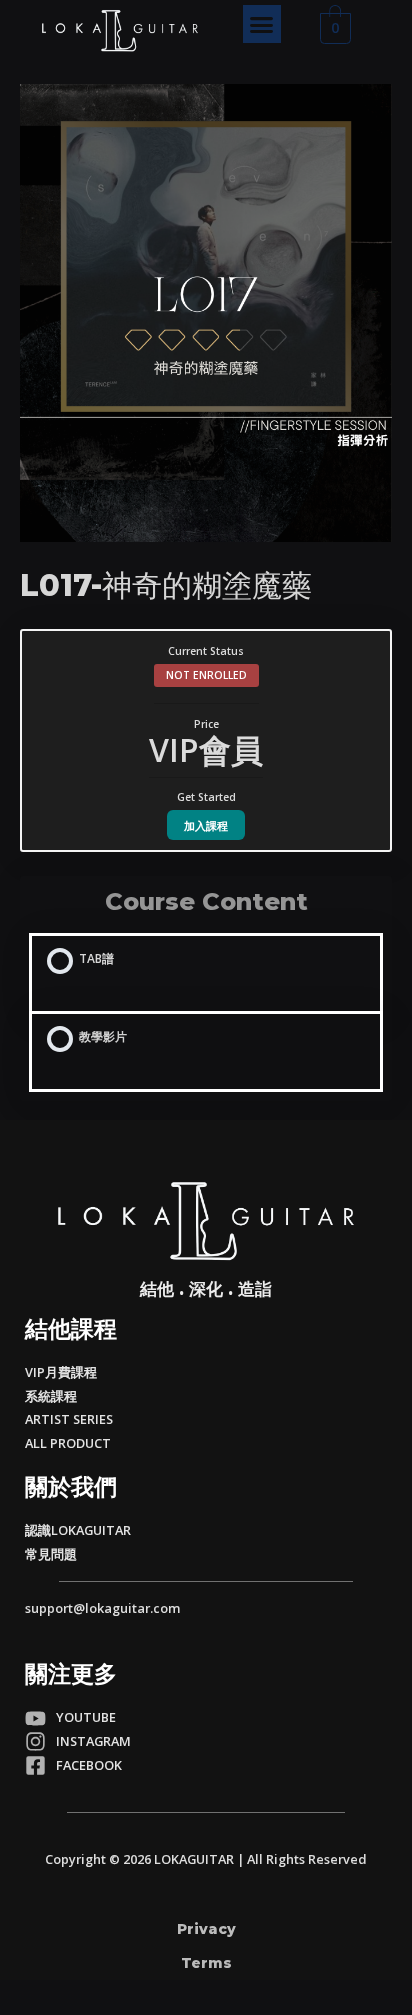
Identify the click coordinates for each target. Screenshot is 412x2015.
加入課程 (206, 825)
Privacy (206, 1929)
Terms (206, 1963)
